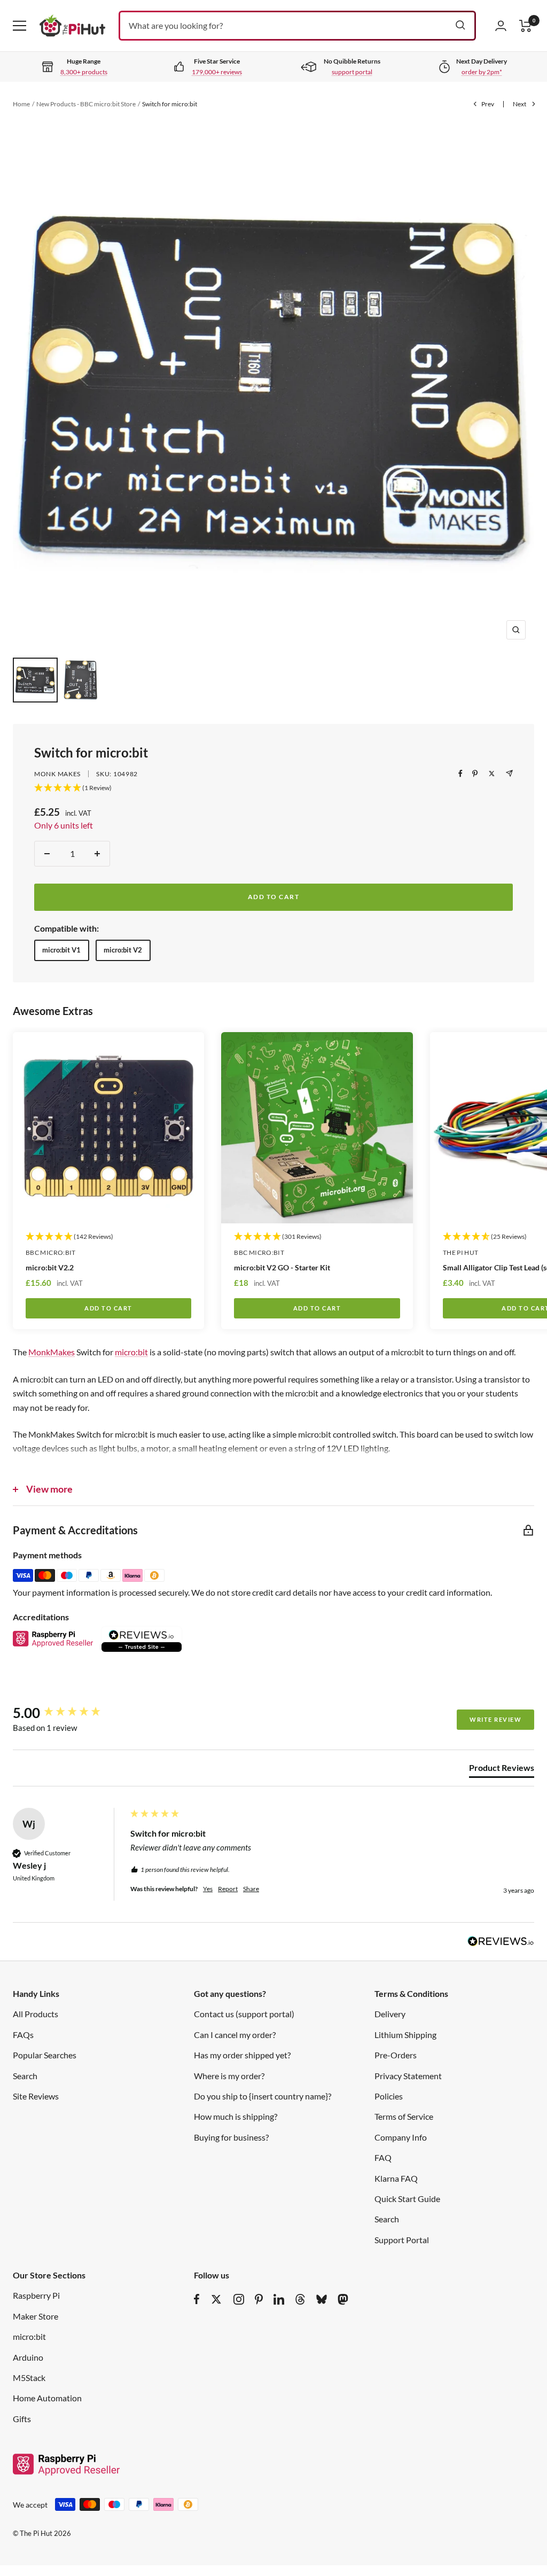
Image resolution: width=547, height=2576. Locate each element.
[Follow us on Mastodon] (343, 2299)
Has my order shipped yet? (242, 2055)
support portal (352, 72)
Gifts (22, 2419)
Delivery (390, 2014)
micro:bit (131, 1352)
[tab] (502, 1770)
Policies (389, 2096)
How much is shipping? (236, 2116)
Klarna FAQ (396, 2178)
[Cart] (526, 26)
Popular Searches (45, 2055)
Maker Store (36, 2316)
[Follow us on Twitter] (216, 2299)
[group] (69, 1713)
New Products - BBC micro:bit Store (86, 104)
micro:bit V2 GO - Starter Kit (282, 1267)
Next (519, 104)
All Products (36, 2014)
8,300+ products (84, 72)
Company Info (401, 2137)
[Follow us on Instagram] (239, 2299)
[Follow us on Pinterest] (259, 2299)
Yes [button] (208, 1889)
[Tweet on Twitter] (492, 774)
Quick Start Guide (407, 2199)
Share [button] (251, 1889)
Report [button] (228, 1889)
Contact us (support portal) (244, 2014)
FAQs (23, 2035)
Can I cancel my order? (235, 2035)
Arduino (28, 2357)
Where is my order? (229, 2076)
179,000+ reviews (217, 72)
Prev (488, 104)
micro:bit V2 (123, 950)
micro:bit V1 (61, 950)
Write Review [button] (495, 1719)
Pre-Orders (396, 2055)
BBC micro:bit (51, 1252)
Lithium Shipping (405, 2035)
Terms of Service (404, 2116)
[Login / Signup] (501, 26)
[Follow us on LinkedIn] (279, 2299)
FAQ (383, 2157)
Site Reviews (36, 2096)
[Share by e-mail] (509, 773)
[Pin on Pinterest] (475, 774)
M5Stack (29, 2378)
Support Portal (402, 2240)
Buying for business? (231, 2137)
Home (21, 104)
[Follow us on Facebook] (197, 2299)
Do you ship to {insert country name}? (263, 2096)
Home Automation (47, 2398)
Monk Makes (57, 774)
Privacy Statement (408, 2076)
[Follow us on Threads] (300, 2299)
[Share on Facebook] (460, 774)
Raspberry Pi (36, 2295)
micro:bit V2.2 (50, 1267)
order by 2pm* (482, 72)
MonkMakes (52, 1352)
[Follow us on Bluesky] (322, 2299)
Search (25, 2076)
